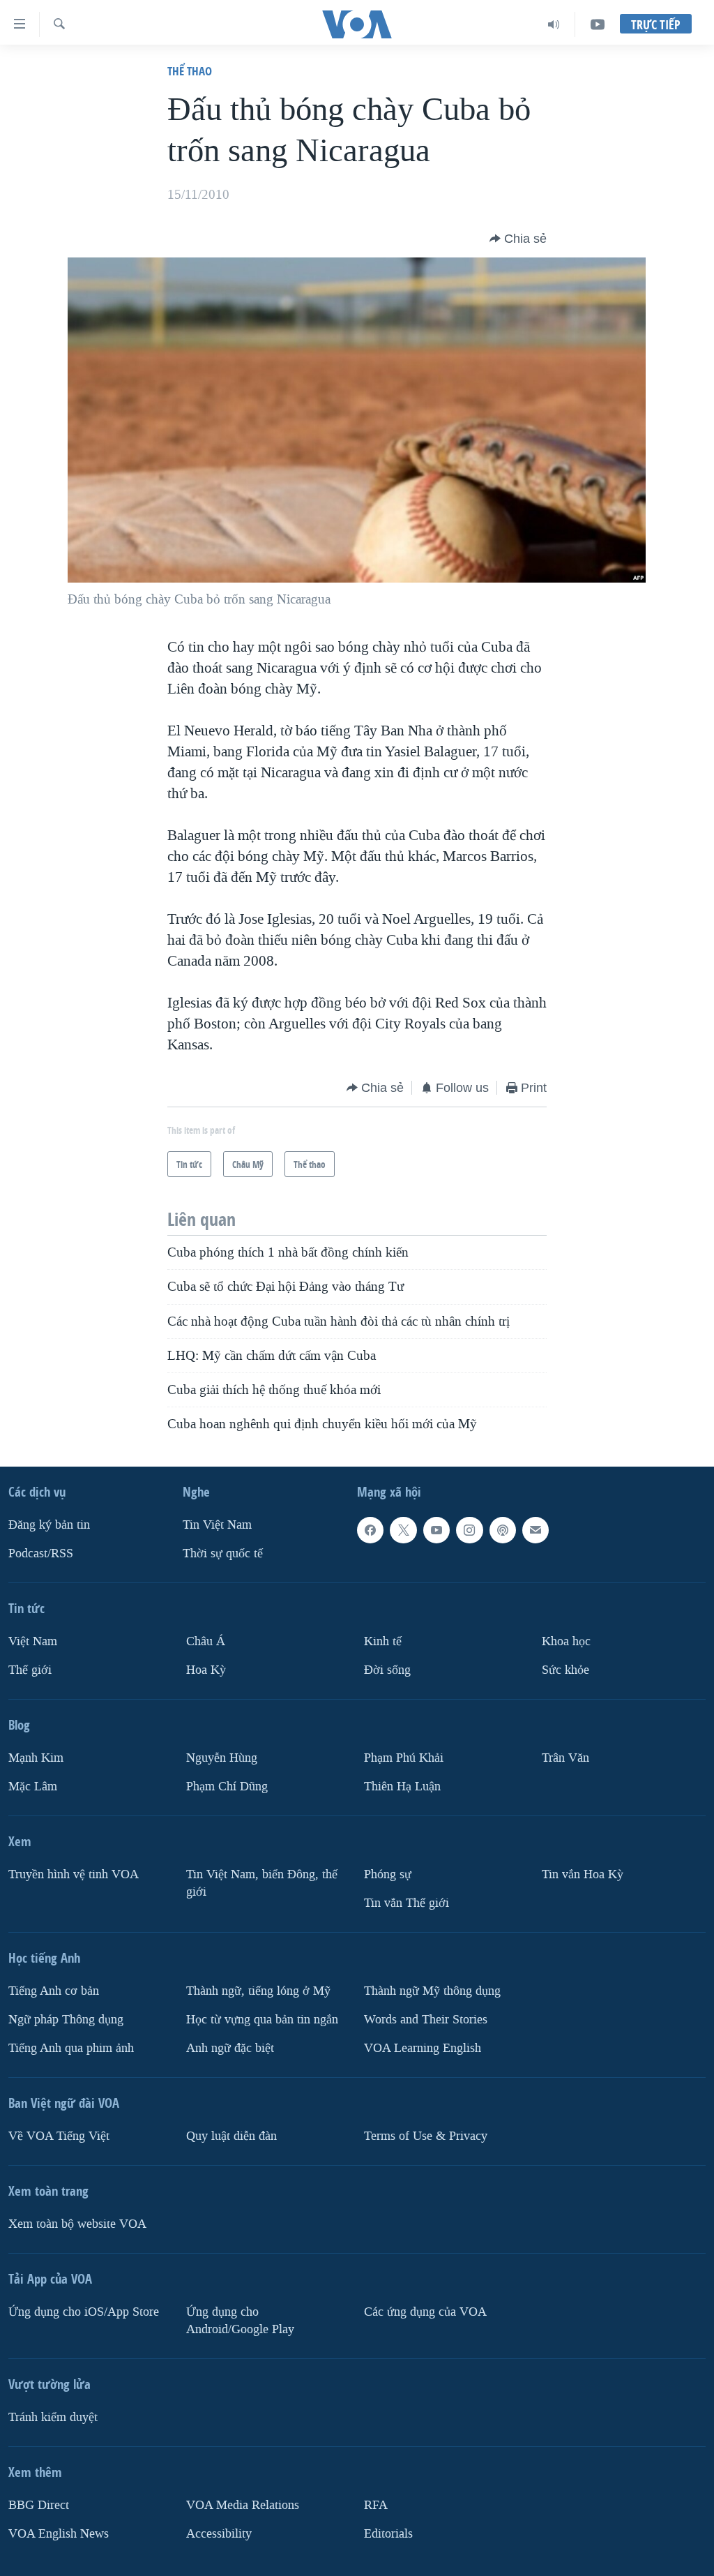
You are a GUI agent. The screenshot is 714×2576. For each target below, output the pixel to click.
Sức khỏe (565, 1670)
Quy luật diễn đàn (231, 2135)
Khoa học (566, 1641)
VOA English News (59, 2533)
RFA (376, 2504)
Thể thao (190, 71)
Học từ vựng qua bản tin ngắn (262, 2019)
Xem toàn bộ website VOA (77, 2223)
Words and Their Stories (426, 2019)
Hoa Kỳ (206, 1670)
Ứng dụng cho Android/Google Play (240, 2320)
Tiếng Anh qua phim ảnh (71, 2047)
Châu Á (206, 1641)
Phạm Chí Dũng (227, 1787)
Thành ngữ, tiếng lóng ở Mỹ (258, 1990)
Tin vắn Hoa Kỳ (583, 1874)
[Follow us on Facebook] (370, 1530)
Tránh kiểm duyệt (53, 2417)
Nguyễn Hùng (222, 1758)
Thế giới (30, 1670)
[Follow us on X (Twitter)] (403, 1530)
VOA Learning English (423, 2047)
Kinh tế (383, 1641)
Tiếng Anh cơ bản (54, 1990)
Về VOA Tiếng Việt (59, 2135)
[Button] (518, 239)
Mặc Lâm (33, 1787)
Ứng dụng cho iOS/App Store (84, 2311)
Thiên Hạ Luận (402, 1787)
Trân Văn (565, 1758)
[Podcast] (503, 1530)
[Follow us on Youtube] (436, 1530)
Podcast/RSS (41, 1553)
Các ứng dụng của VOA (425, 2311)
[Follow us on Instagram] (469, 1530)
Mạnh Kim (36, 1758)
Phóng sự (388, 1874)
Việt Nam (33, 1641)
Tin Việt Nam (217, 1525)
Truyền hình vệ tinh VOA (74, 1874)
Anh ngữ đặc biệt (230, 2047)
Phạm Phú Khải (404, 1758)
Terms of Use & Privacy (426, 2135)
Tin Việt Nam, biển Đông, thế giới (262, 1883)
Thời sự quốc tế (223, 1553)
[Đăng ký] (535, 1530)
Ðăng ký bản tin (49, 1525)
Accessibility (219, 2533)
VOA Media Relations (243, 2504)
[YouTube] (598, 24)
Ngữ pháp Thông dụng (66, 2019)
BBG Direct (39, 2504)
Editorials (388, 2533)
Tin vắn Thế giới (407, 1902)
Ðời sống (387, 1670)
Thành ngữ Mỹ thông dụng (432, 1990)
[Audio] (554, 24)
